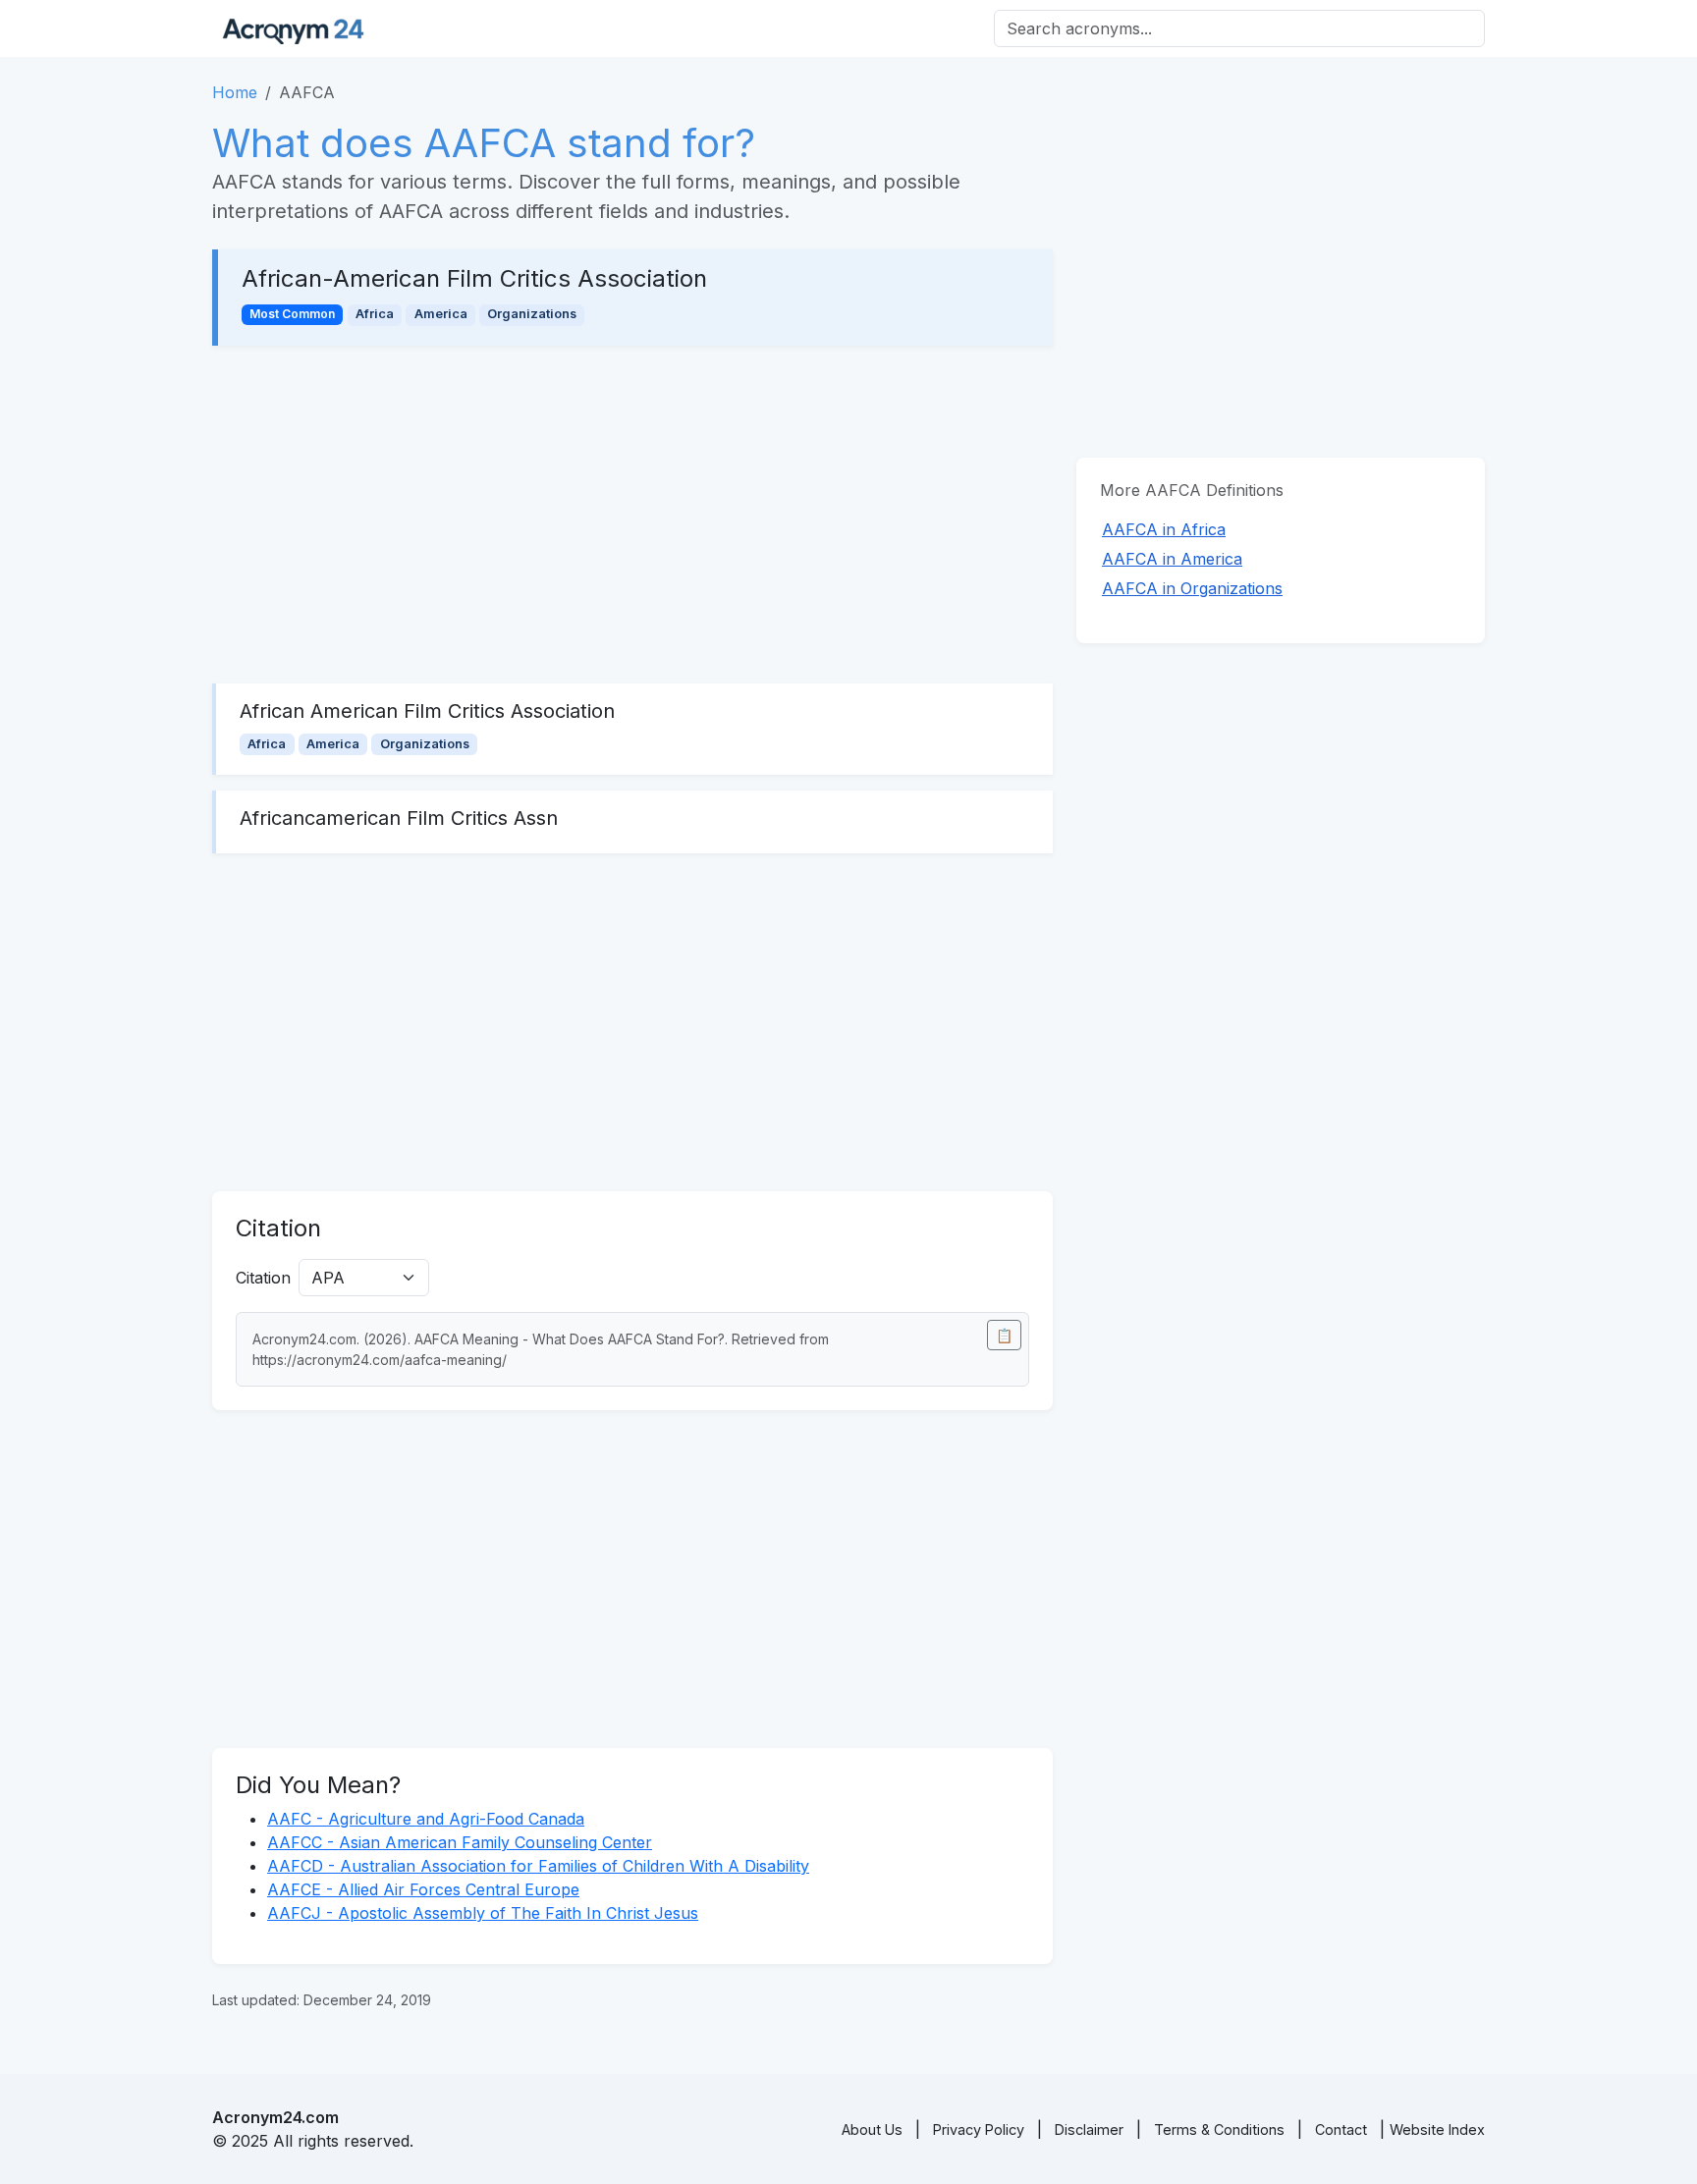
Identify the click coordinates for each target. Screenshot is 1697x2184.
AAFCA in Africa (1164, 529)
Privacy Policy (979, 2129)
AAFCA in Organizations (1192, 588)
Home (235, 92)
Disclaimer (1089, 2129)
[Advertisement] (632, 515)
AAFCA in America (1172, 559)
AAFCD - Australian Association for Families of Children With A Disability (538, 1866)
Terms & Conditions (1219, 2129)
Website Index (1437, 2129)
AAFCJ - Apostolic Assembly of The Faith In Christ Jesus (483, 1913)
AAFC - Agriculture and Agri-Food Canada (426, 1819)
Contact (1341, 2129)
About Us (872, 2129)
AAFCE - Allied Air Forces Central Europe (423, 1889)
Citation (263, 1278)
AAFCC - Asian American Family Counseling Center (460, 1842)
